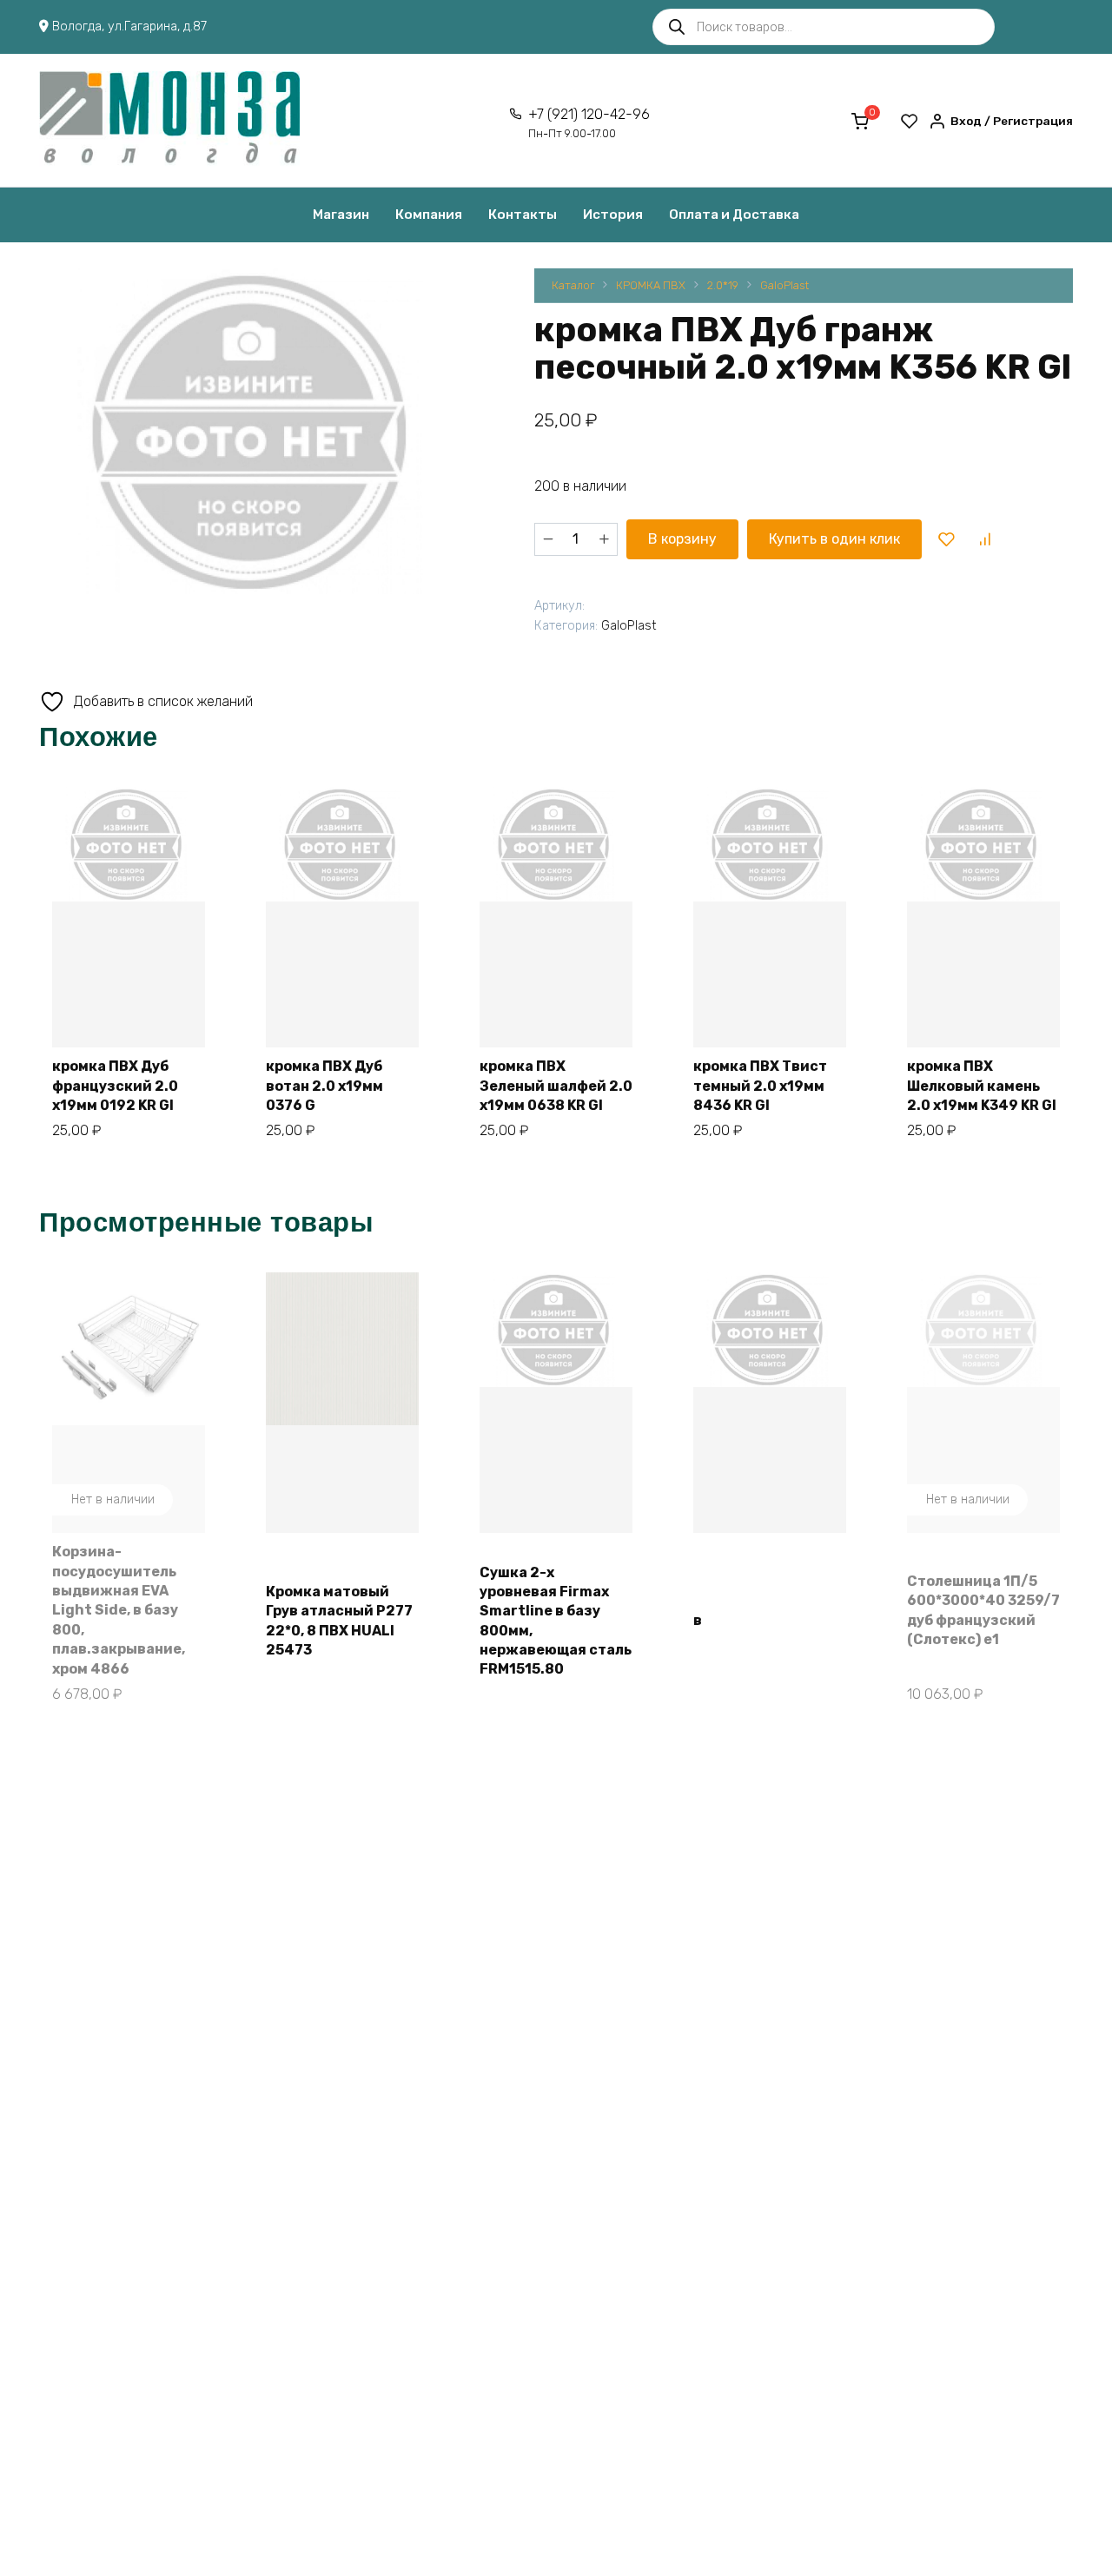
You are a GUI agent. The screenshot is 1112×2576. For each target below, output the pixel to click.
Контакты (523, 215)
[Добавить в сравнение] (984, 539)
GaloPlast (784, 285)
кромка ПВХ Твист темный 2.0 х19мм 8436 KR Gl (760, 1086)
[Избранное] (910, 121)
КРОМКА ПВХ (651, 285)
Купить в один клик (834, 539)
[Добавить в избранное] (947, 539)
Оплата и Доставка (734, 215)
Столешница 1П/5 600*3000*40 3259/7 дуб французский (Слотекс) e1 (983, 1610)
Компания (429, 215)
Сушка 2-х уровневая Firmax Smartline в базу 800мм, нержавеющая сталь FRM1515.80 (556, 1621)
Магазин (341, 215)
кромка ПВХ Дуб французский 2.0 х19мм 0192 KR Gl (115, 1086)
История (613, 215)
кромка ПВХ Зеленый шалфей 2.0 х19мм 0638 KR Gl (556, 1086)
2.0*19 (723, 285)
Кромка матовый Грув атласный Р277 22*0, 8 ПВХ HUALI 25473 (339, 1621)
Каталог (573, 285)
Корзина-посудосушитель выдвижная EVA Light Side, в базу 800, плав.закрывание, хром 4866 (119, 1610)
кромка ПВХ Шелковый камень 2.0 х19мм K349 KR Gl (982, 1086)
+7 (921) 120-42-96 (589, 123)
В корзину (682, 539)
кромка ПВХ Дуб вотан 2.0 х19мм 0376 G (324, 1086)
